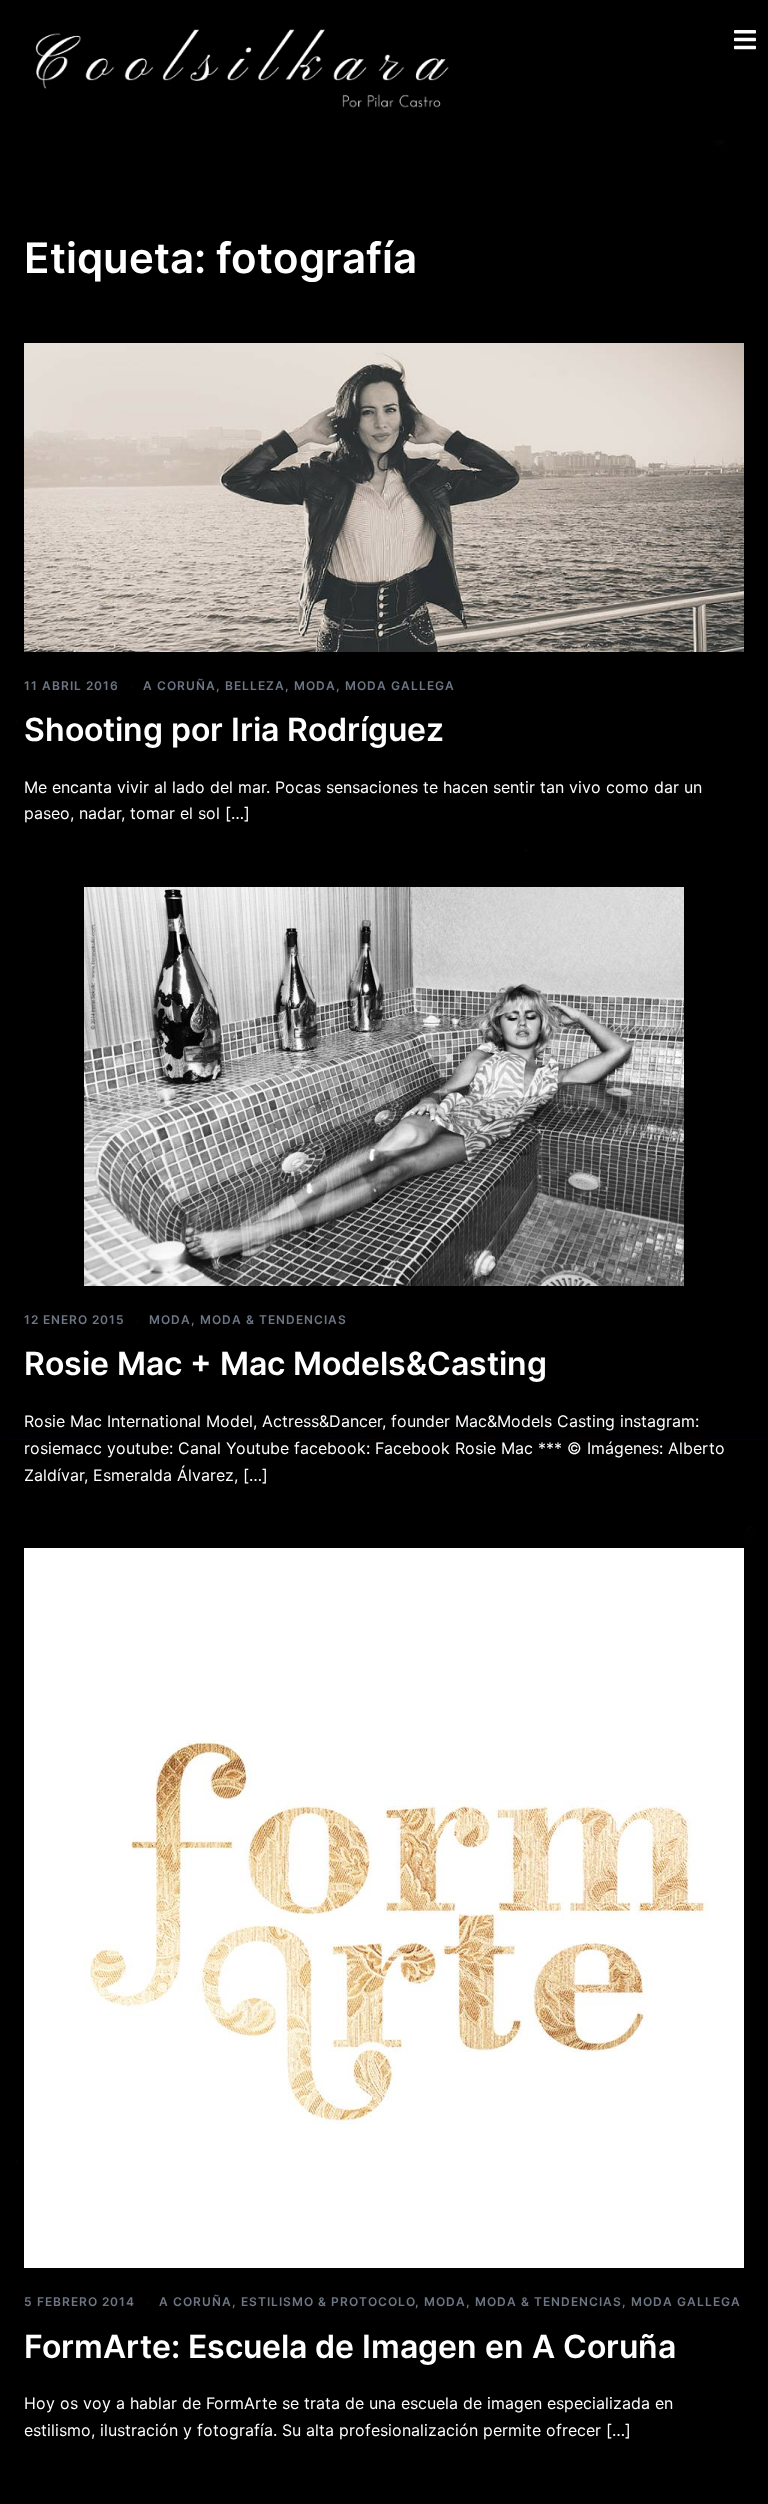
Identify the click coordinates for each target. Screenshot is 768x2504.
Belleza (255, 685)
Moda (315, 685)
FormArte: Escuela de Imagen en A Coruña (350, 2346)
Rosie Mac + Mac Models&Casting (285, 1363)
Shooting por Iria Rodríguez (234, 729)
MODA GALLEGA (400, 685)
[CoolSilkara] (240, 68)
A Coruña (179, 685)
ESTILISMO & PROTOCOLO (328, 2301)
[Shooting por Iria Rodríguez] (384, 496)
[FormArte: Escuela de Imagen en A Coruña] (384, 1907)
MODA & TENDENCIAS (273, 1319)
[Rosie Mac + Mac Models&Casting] (384, 1085)
